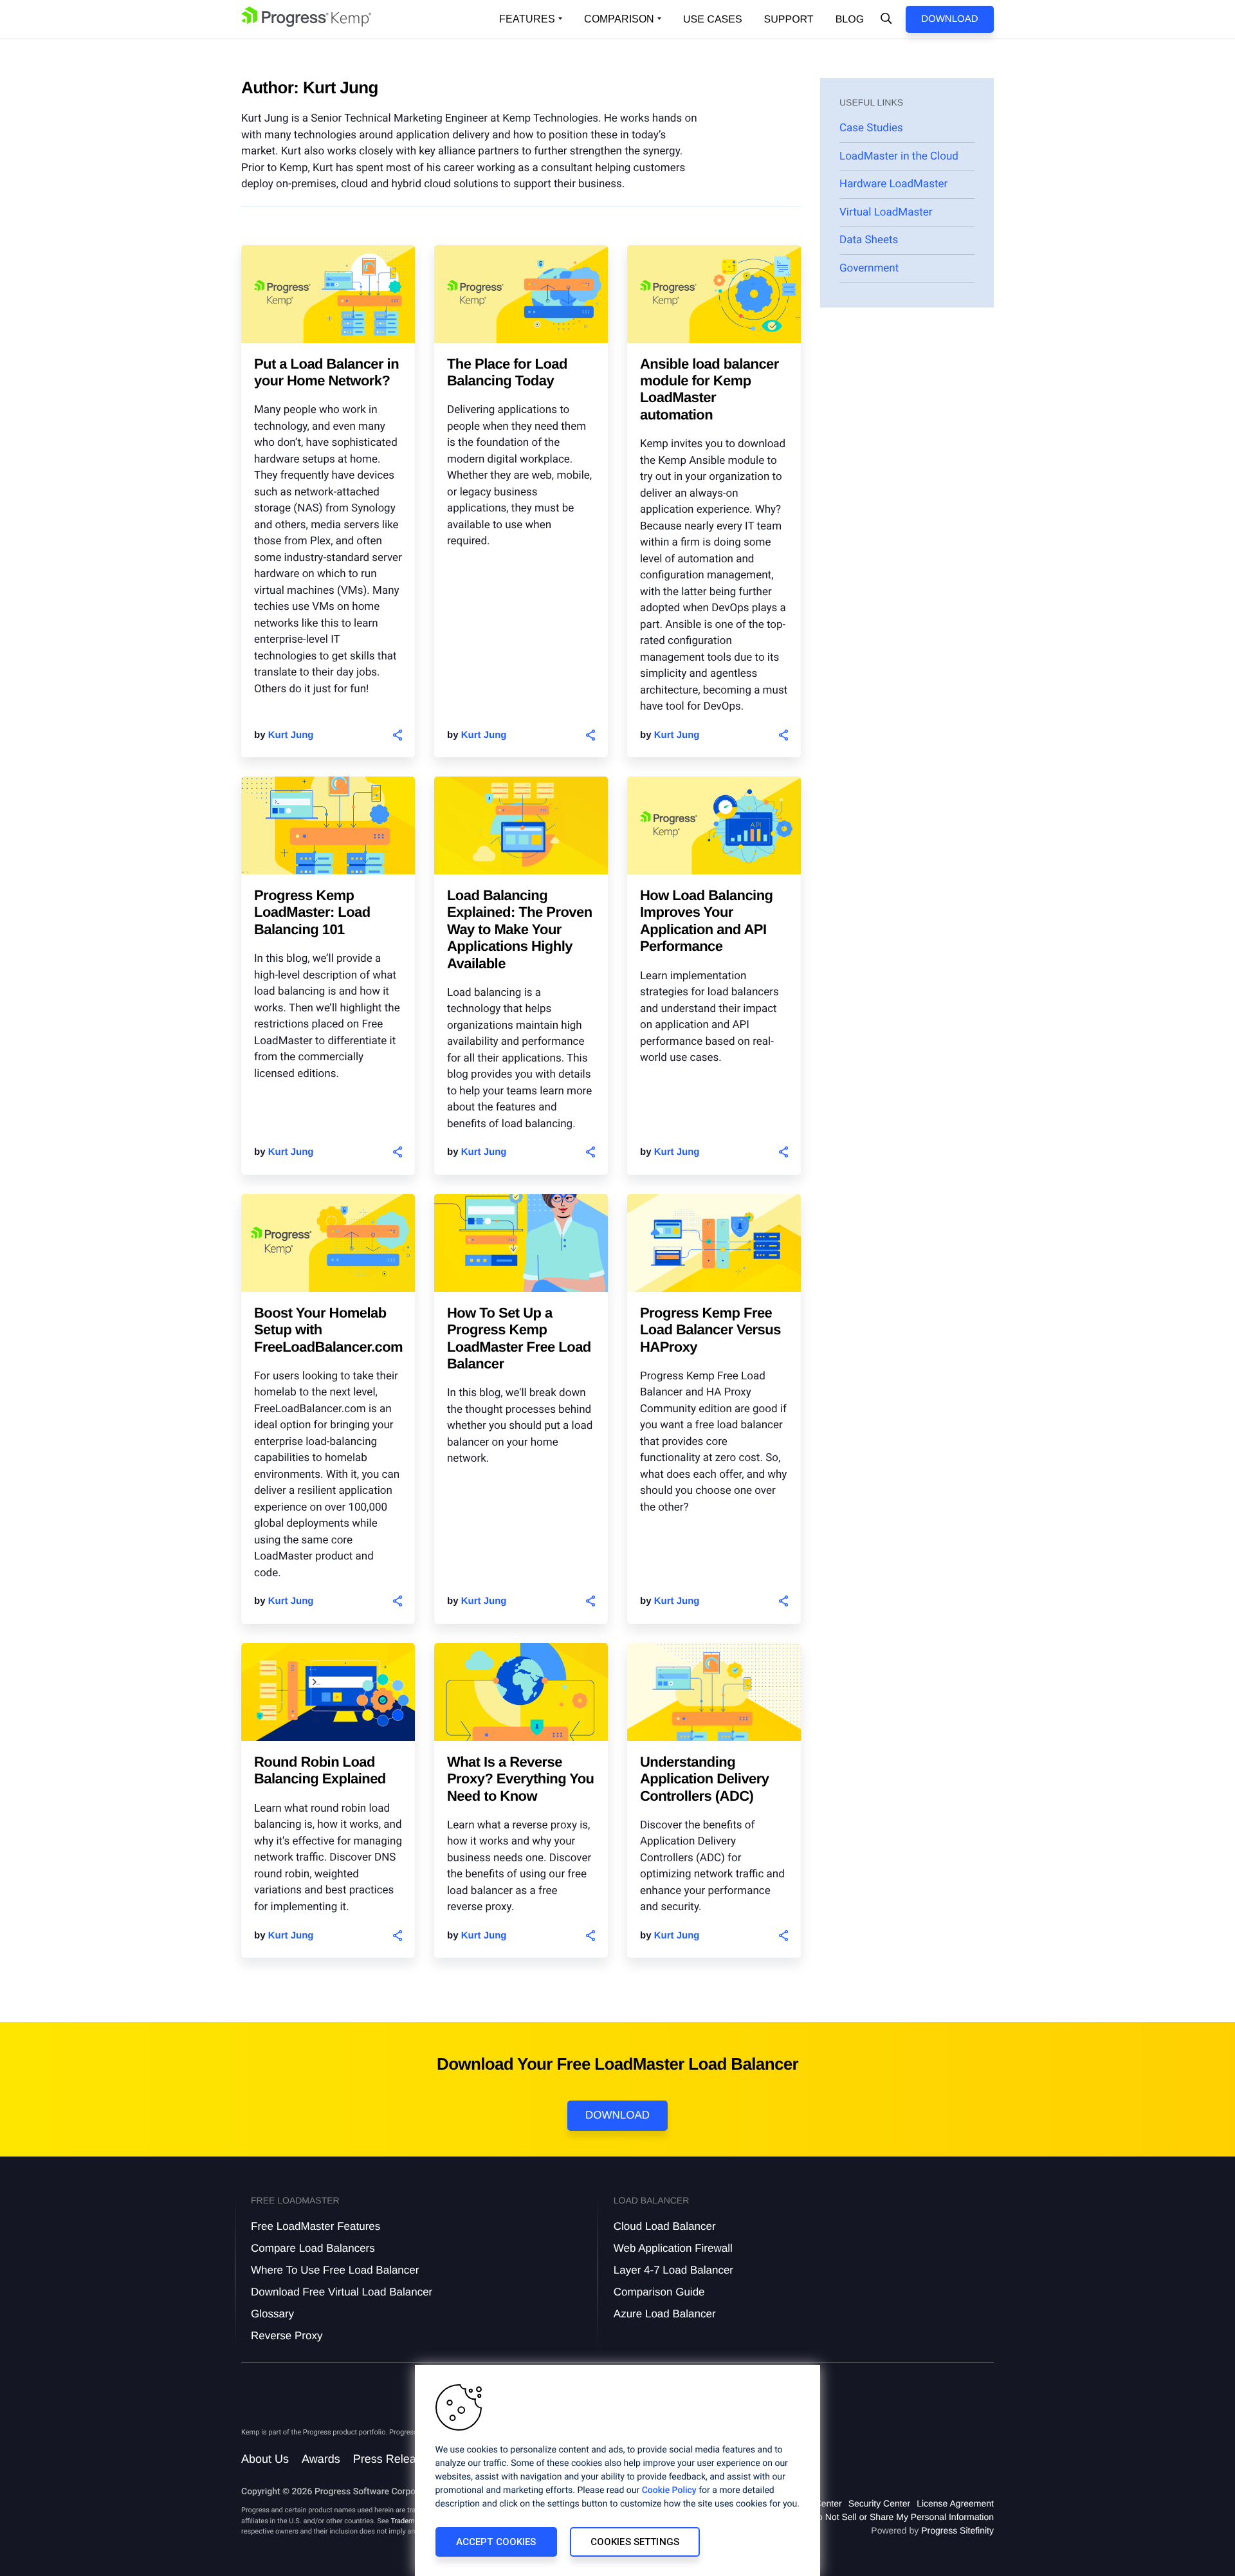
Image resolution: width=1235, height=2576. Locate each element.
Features (527, 19)
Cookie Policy (669, 2490)
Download (949, 19)
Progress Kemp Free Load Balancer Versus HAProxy (710, 1330)
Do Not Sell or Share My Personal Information (902, 2517)
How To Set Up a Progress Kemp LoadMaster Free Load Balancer (519, 1338)
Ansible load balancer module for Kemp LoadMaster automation (709, 389)
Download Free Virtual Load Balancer (342, 2292)
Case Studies (871, 128)
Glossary (272, 2314)
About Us (265, 2459)
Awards (321, 2459)
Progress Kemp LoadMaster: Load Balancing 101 (312, 912)
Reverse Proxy (287, 2336)
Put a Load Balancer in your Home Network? (326, 372)
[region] (617, 2470)
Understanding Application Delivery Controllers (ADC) (705, 1779)
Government (869, 268)
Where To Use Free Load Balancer (335, 2270)
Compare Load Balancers (313, 2248)
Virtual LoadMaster (886, 212)
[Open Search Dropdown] (886, 19)
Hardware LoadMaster (893, 184)
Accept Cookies (496, 2542)
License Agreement (955, 2503)
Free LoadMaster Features (316, 2226)
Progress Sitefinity (957, 2530)
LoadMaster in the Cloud (899, 156)
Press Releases (394, 2459)
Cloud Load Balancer (665, 2226)
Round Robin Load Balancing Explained (320, 1770)
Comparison (619, 19)
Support (789, 20)
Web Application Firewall (673, 2248)
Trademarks (409, 2521)
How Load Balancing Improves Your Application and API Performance (706, 921)
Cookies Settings (635, 2542)
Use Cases (713, 20)
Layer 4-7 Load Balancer (673, 2270)
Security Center (879, 2503)
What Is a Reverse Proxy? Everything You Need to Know (520, 1779)
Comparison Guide (659, 2292)
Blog (850, 20)
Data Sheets (869, 240)
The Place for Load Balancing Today (507, 372)
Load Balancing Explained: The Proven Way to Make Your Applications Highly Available (520, 929)
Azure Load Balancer (665, 2314)
